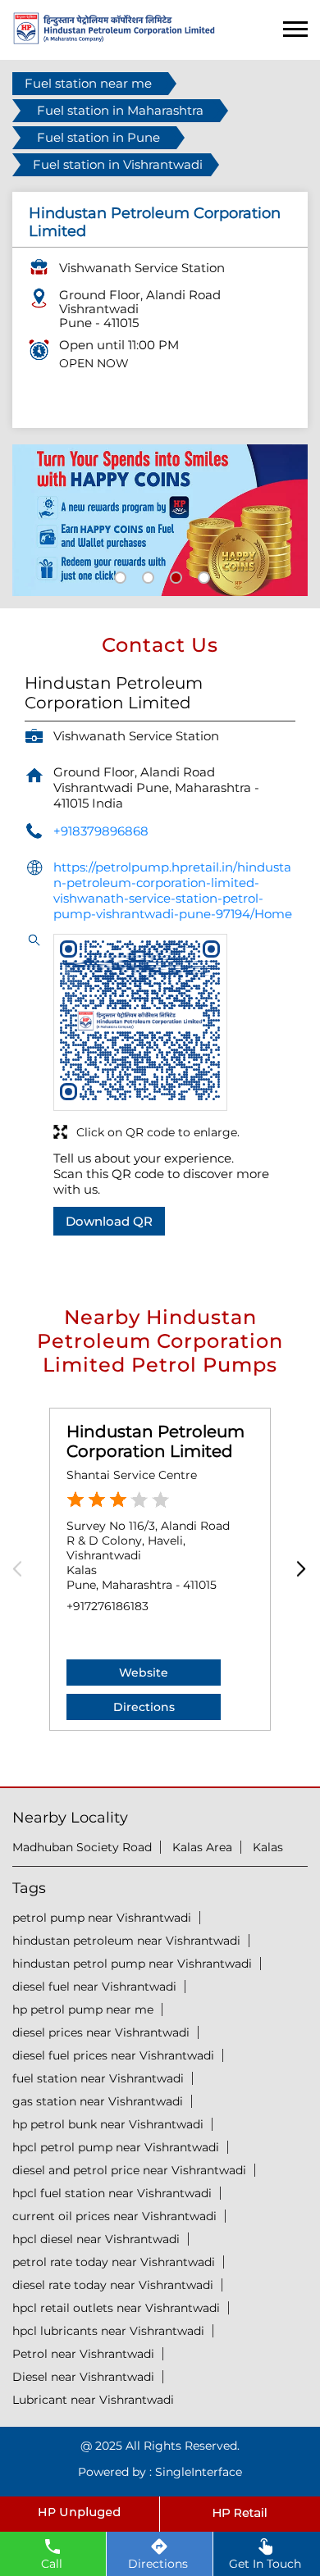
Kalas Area (202, 1847)
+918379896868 (101, 831)
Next (297, 1570)
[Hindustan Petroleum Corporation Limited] (114, 40)
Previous (23, 1570)
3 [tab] (174, 576)
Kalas (268, 1847)
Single (199, 2472)
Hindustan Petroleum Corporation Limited (155, 1441)
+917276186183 (107, 1606)
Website (144, 1673)
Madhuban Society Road (82, 1847)
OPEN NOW (94, 363)
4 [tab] (202, 576)
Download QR (109, 1221)
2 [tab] (146, 576)
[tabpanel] (160, 521)
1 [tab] (118, 576)
